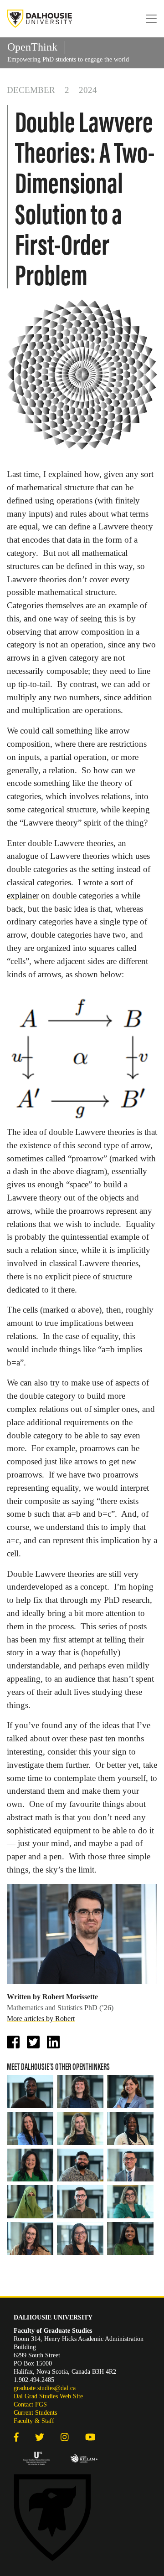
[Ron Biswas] (80, 2165)
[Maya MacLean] (80, 2128)
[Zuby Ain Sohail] (30, 2202)
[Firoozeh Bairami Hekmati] (130, 2091)
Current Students (35, 2413)
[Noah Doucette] (80, 2202)
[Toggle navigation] (151, 19)
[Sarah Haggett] (30, 2165)
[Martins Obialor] (30, 2091)
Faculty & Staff (34, 2421)
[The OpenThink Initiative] (40, 19)
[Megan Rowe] (30, 2128)
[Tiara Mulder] (80, 2239)
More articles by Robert (41, 2019)
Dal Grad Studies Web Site (48, 2396)
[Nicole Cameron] (30, 2239)
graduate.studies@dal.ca (45, 2388)
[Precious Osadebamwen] (130, 2128)
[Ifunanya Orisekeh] (130, 2239)
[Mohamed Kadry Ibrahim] (130, 2165)
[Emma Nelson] (80, 2091)
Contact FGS (30, 2404)
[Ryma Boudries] (130, 2202)
